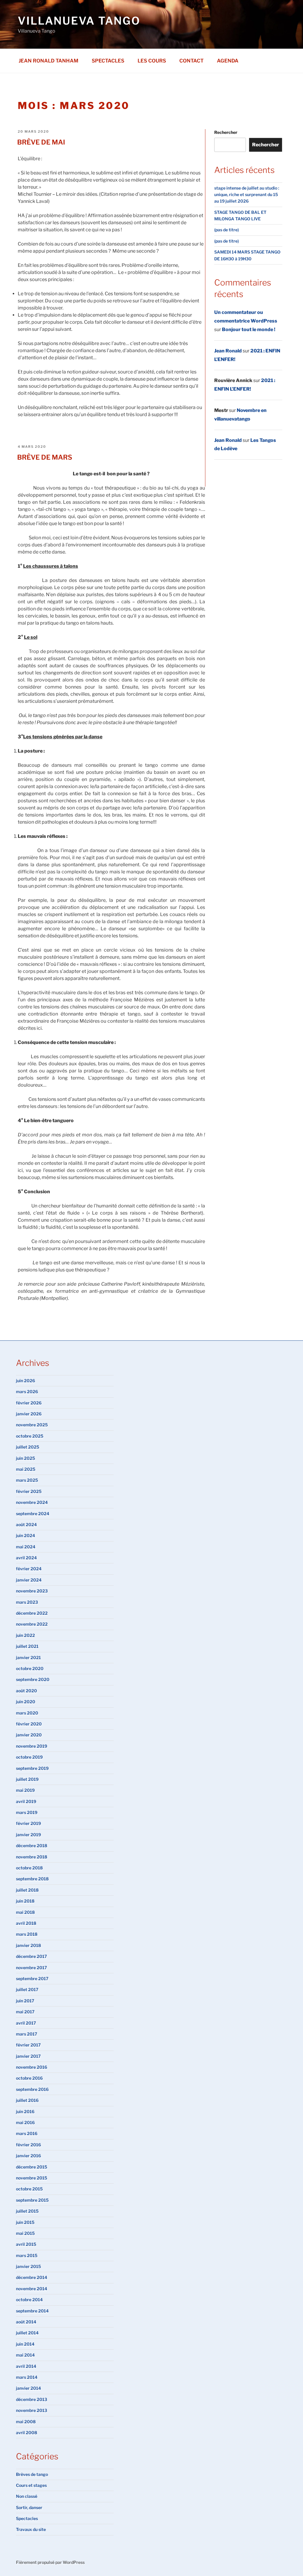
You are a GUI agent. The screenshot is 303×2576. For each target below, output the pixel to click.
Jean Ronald (228, 351)
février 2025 (29, 1491)
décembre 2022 (32, 1613)
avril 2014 (26, 2366)
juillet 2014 (27, 2333)
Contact (191, 61)
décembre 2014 (32, 2277)
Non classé (27, 2496)
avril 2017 (26, 2023)
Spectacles (108, 61)
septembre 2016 (32, 2089)
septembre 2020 (33, 1679)
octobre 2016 (29, 2078)
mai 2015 (25, 2233)
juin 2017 (25, 2001)
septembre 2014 (32, 2311)
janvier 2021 (28, 1657)
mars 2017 (27, 2034)
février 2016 (28, 2145)
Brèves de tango (32, 2474)
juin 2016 (25, 2111)
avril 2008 (26, 2433)
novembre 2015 (32, 2178)
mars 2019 (27, 1812)
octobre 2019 (29, 1757)
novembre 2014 (32, 2289)
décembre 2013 (32, 2399)
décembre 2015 (32, 2167)
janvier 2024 (29, 1580)
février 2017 (28, 2045)
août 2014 (26, 2322)
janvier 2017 (28, 2056)
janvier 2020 (29, 1735)
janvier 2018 (28, 1945)
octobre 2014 (29, 2300)
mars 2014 (27, 2377)
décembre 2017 (32, 1956)
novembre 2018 (32, 1857)
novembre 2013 (32, 2410)
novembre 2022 (32, 1624)
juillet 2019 (27, 1779)
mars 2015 (27, 2255)
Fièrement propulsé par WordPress (50, 2562)
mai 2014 (25, 2355)
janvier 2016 (28, 2156)
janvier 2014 (28, 2388)
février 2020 (29, 1724)
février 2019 (28, 1823)
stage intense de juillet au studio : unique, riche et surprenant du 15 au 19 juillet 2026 (247, 195)
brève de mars (45, 457)
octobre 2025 (30, 1436)
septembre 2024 (33, 1514)
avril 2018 (26, 1923)
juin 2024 (25, 1535)
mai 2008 (26, 2422)
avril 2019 (26, 1801)
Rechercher (226, 132)
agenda (228, 61)
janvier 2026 (29, 1414)
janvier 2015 (28, 2266)
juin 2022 (25, 1635)
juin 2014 (25, 2344)
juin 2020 (26, 1702)
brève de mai (41, 142)
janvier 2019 (28, 1835)
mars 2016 (27, 2133)
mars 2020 (27, 1713)
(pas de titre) (227, 230)
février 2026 (29, 1403)
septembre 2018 (32, 1879)
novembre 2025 (32, 1425)
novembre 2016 (32, 2067)
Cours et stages (31, 2485)
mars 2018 (27, 1934)
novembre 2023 (32, 1591)
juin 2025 (25, 1458)
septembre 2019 (32, 1768)
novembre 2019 (32, 1746)
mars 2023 (27, 1602)
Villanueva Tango (79, 21)
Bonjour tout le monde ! (249, 329)
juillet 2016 (27, 2100)
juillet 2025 (28, 1447)
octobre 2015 (29, 2189)
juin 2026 (25, 1381)
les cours (152, 61)
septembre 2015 (32, 2200)
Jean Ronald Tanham (49, 61)
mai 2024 (26, 1547)
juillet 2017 (27, 1989)
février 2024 (29, 1569)
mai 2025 (26, 1469)
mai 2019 (25, 1790)
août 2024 (26, 1524)
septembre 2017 (32, 1978)
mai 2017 (25, 2012)
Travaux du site (31, 2529)
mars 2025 (27, 1480)
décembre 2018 (32, 1846)
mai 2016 (25, 2122)
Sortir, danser (29, 2507)
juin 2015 (25, 2222)
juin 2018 (25, 1901)
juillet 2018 (27, 1890)
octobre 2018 (29, 1868)
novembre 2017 (32, 1968)
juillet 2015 (27, 2211)
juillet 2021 (27, 1646)
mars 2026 (27, 1392)
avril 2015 (26, 2244)
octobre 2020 (30, 1668)
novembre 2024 (32, 1502)
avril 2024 (26, 1558)
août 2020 (26, 1691)
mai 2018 (25, 1912)
